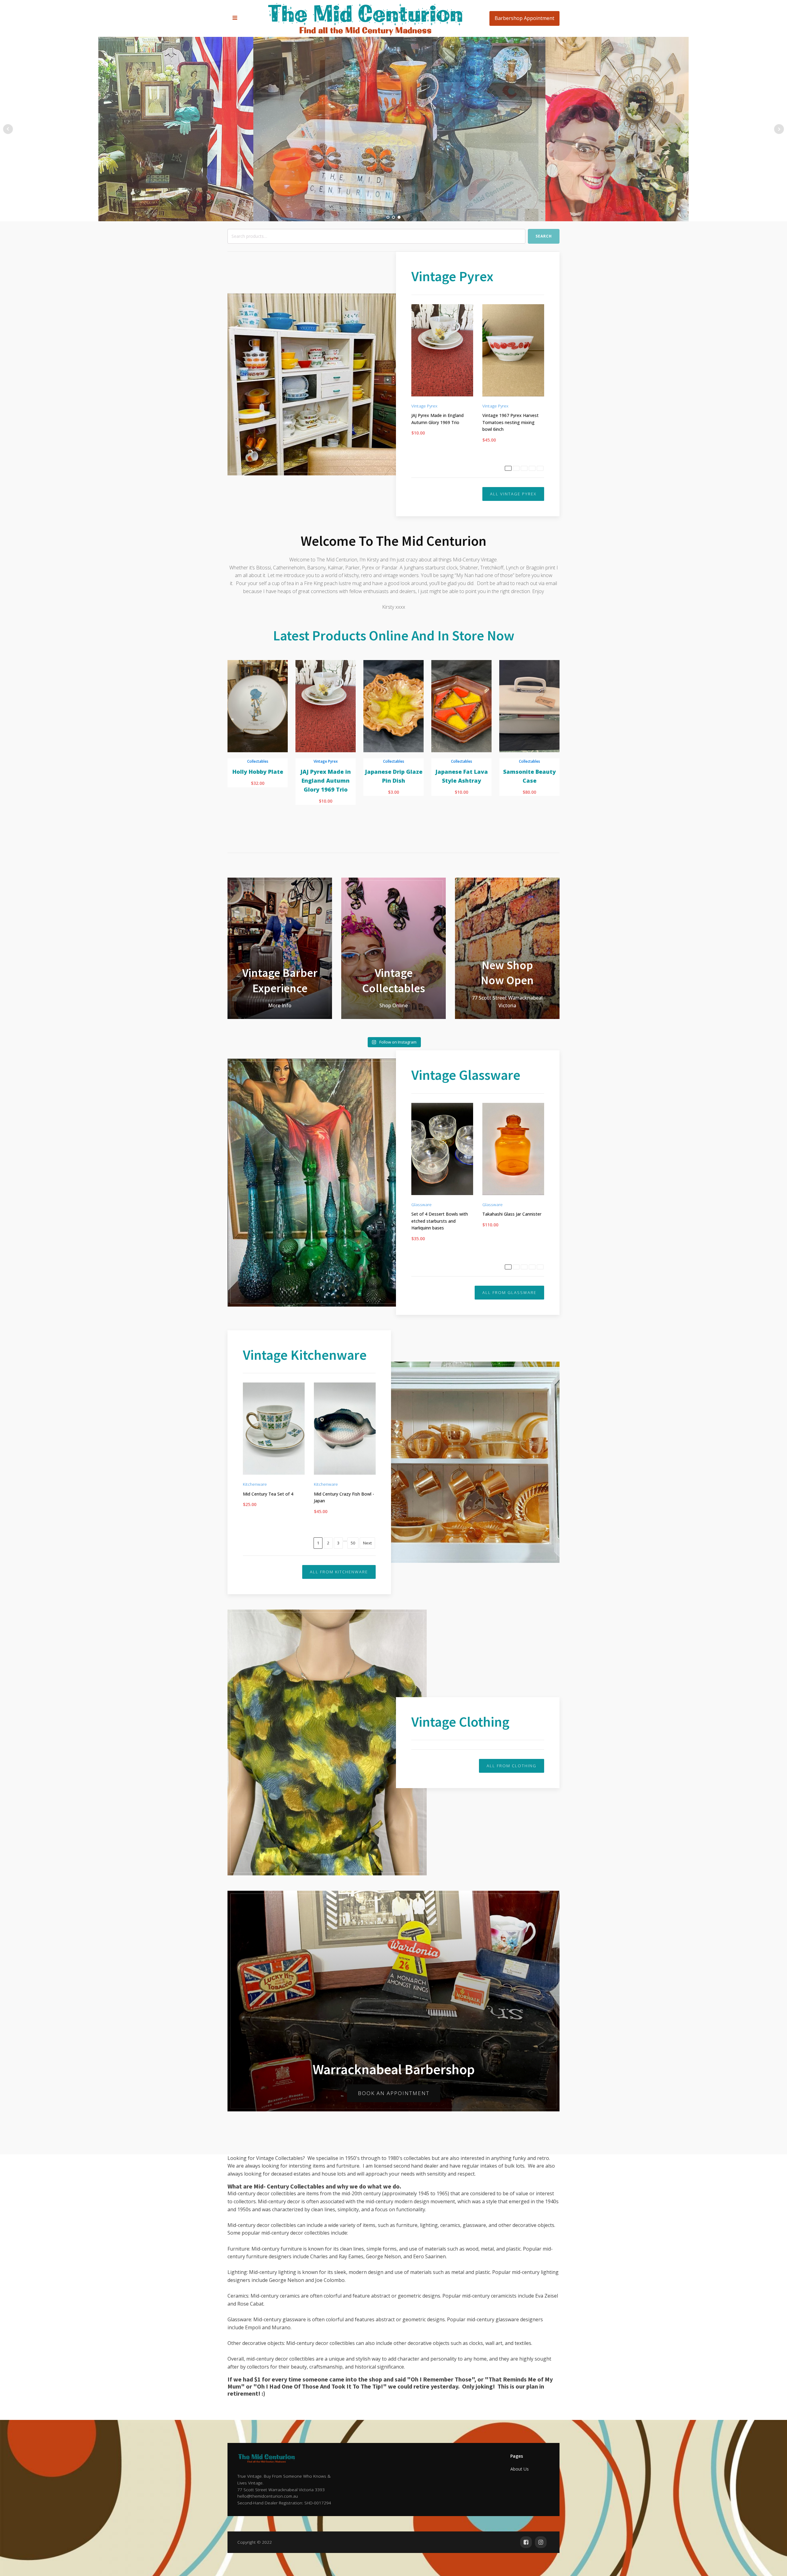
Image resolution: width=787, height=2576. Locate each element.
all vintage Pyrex (513, 494)
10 (532, 468)
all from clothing (512, 1766)
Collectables (258, 761)
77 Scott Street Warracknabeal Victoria (507, 1002)
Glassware (421, 1204)
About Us (520, 2469)
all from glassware (509, 1292)
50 (353, 1543)
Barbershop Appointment (524, 18)
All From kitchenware (339, 1572)
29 (532, 1267)
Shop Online (393, 1005)
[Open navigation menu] (235, 18)
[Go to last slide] (232, 749)
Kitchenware (255, 1484)
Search (544, 236)
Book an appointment (394, 2093)
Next (540, 468)
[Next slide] (555, 749)
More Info (280, 1005)
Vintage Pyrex (424, 406)
